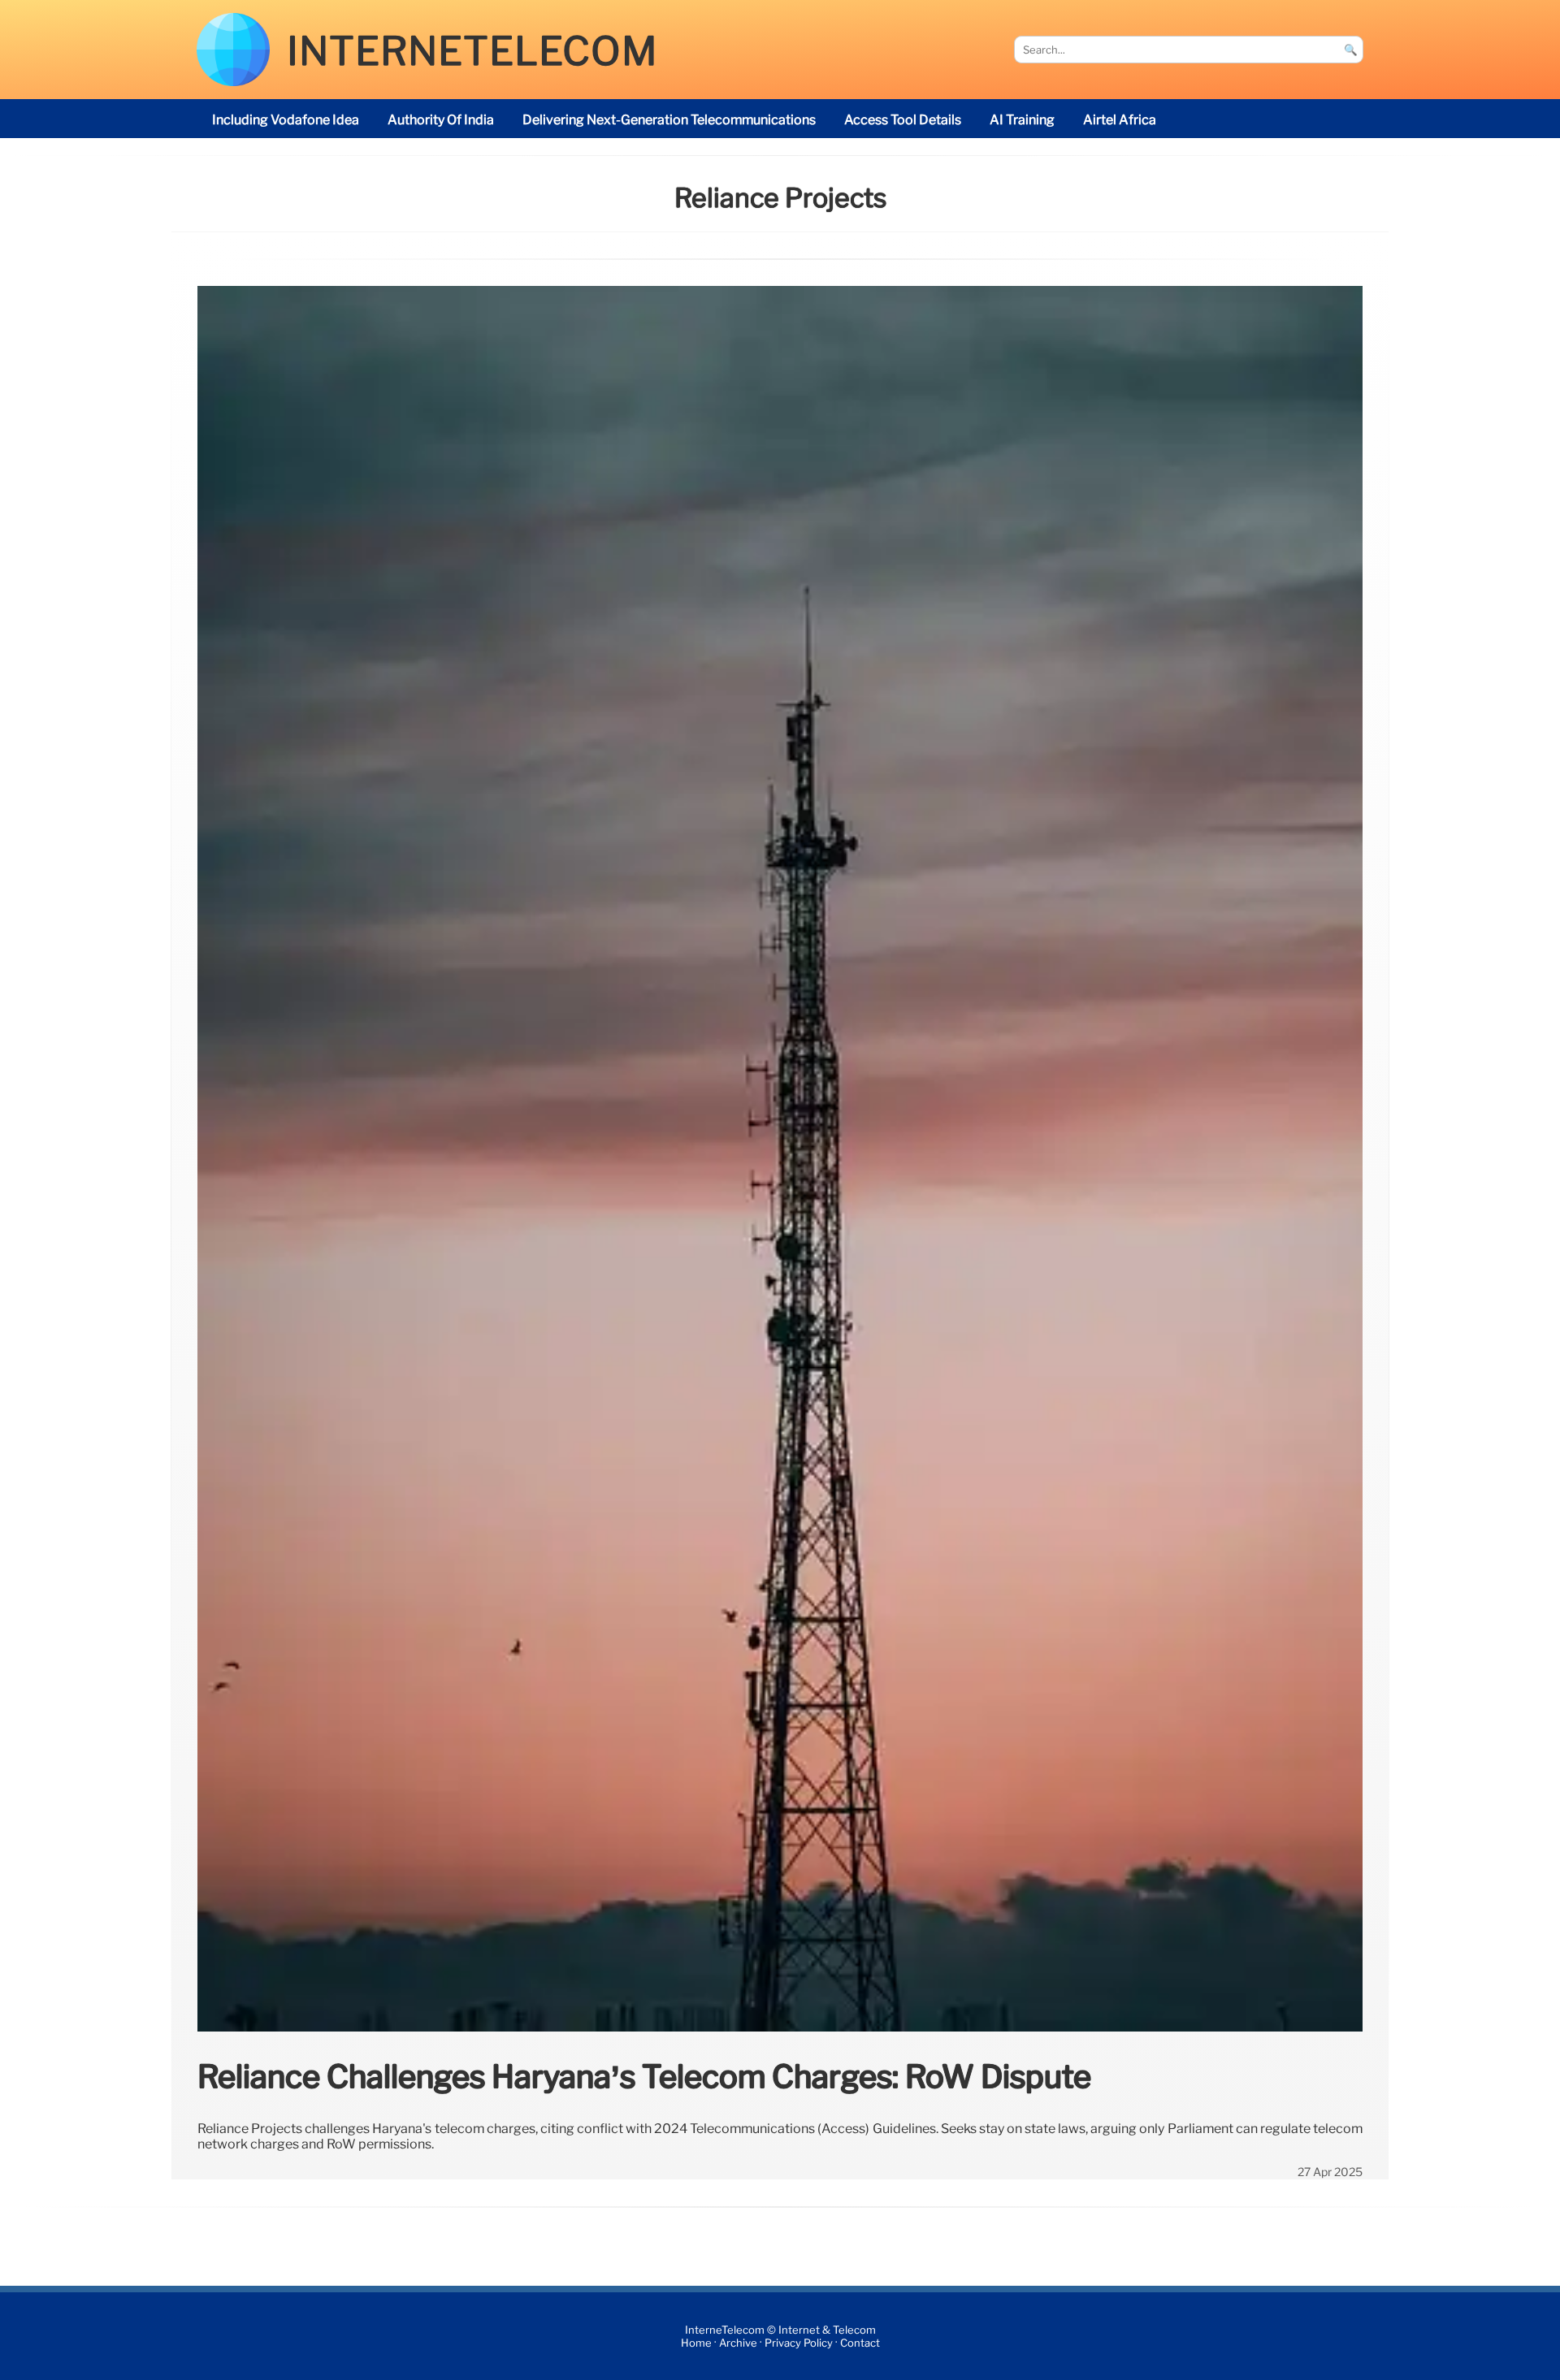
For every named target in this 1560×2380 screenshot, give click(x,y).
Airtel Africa (1120, 120)
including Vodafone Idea (286, 120)
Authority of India (441, 120)
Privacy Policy (799, 2343)
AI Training (1022, 120)
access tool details (903, 120)
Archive (738, 2343)
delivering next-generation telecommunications (669, 120)
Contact (860, 2343)
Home (696, 2343)
